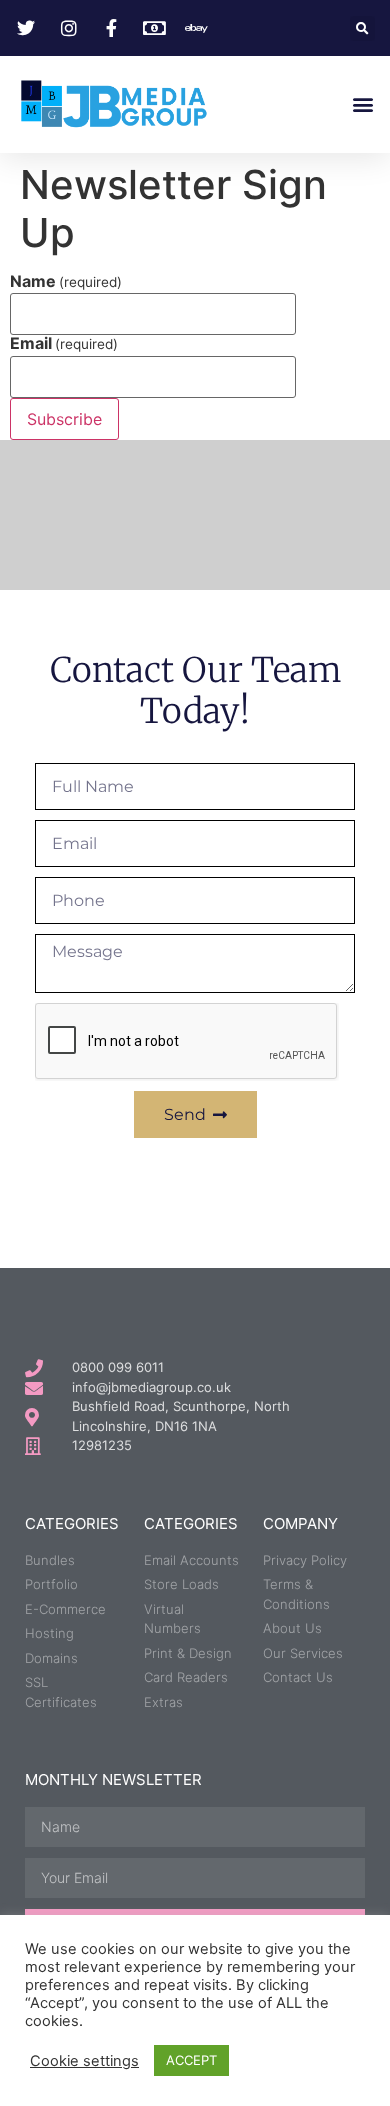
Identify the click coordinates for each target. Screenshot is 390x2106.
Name (66, 281)
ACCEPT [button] (191, 2060)
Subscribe (64, 419)
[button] (362, 28)
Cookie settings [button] (84, 2061)
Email (64, 343)
